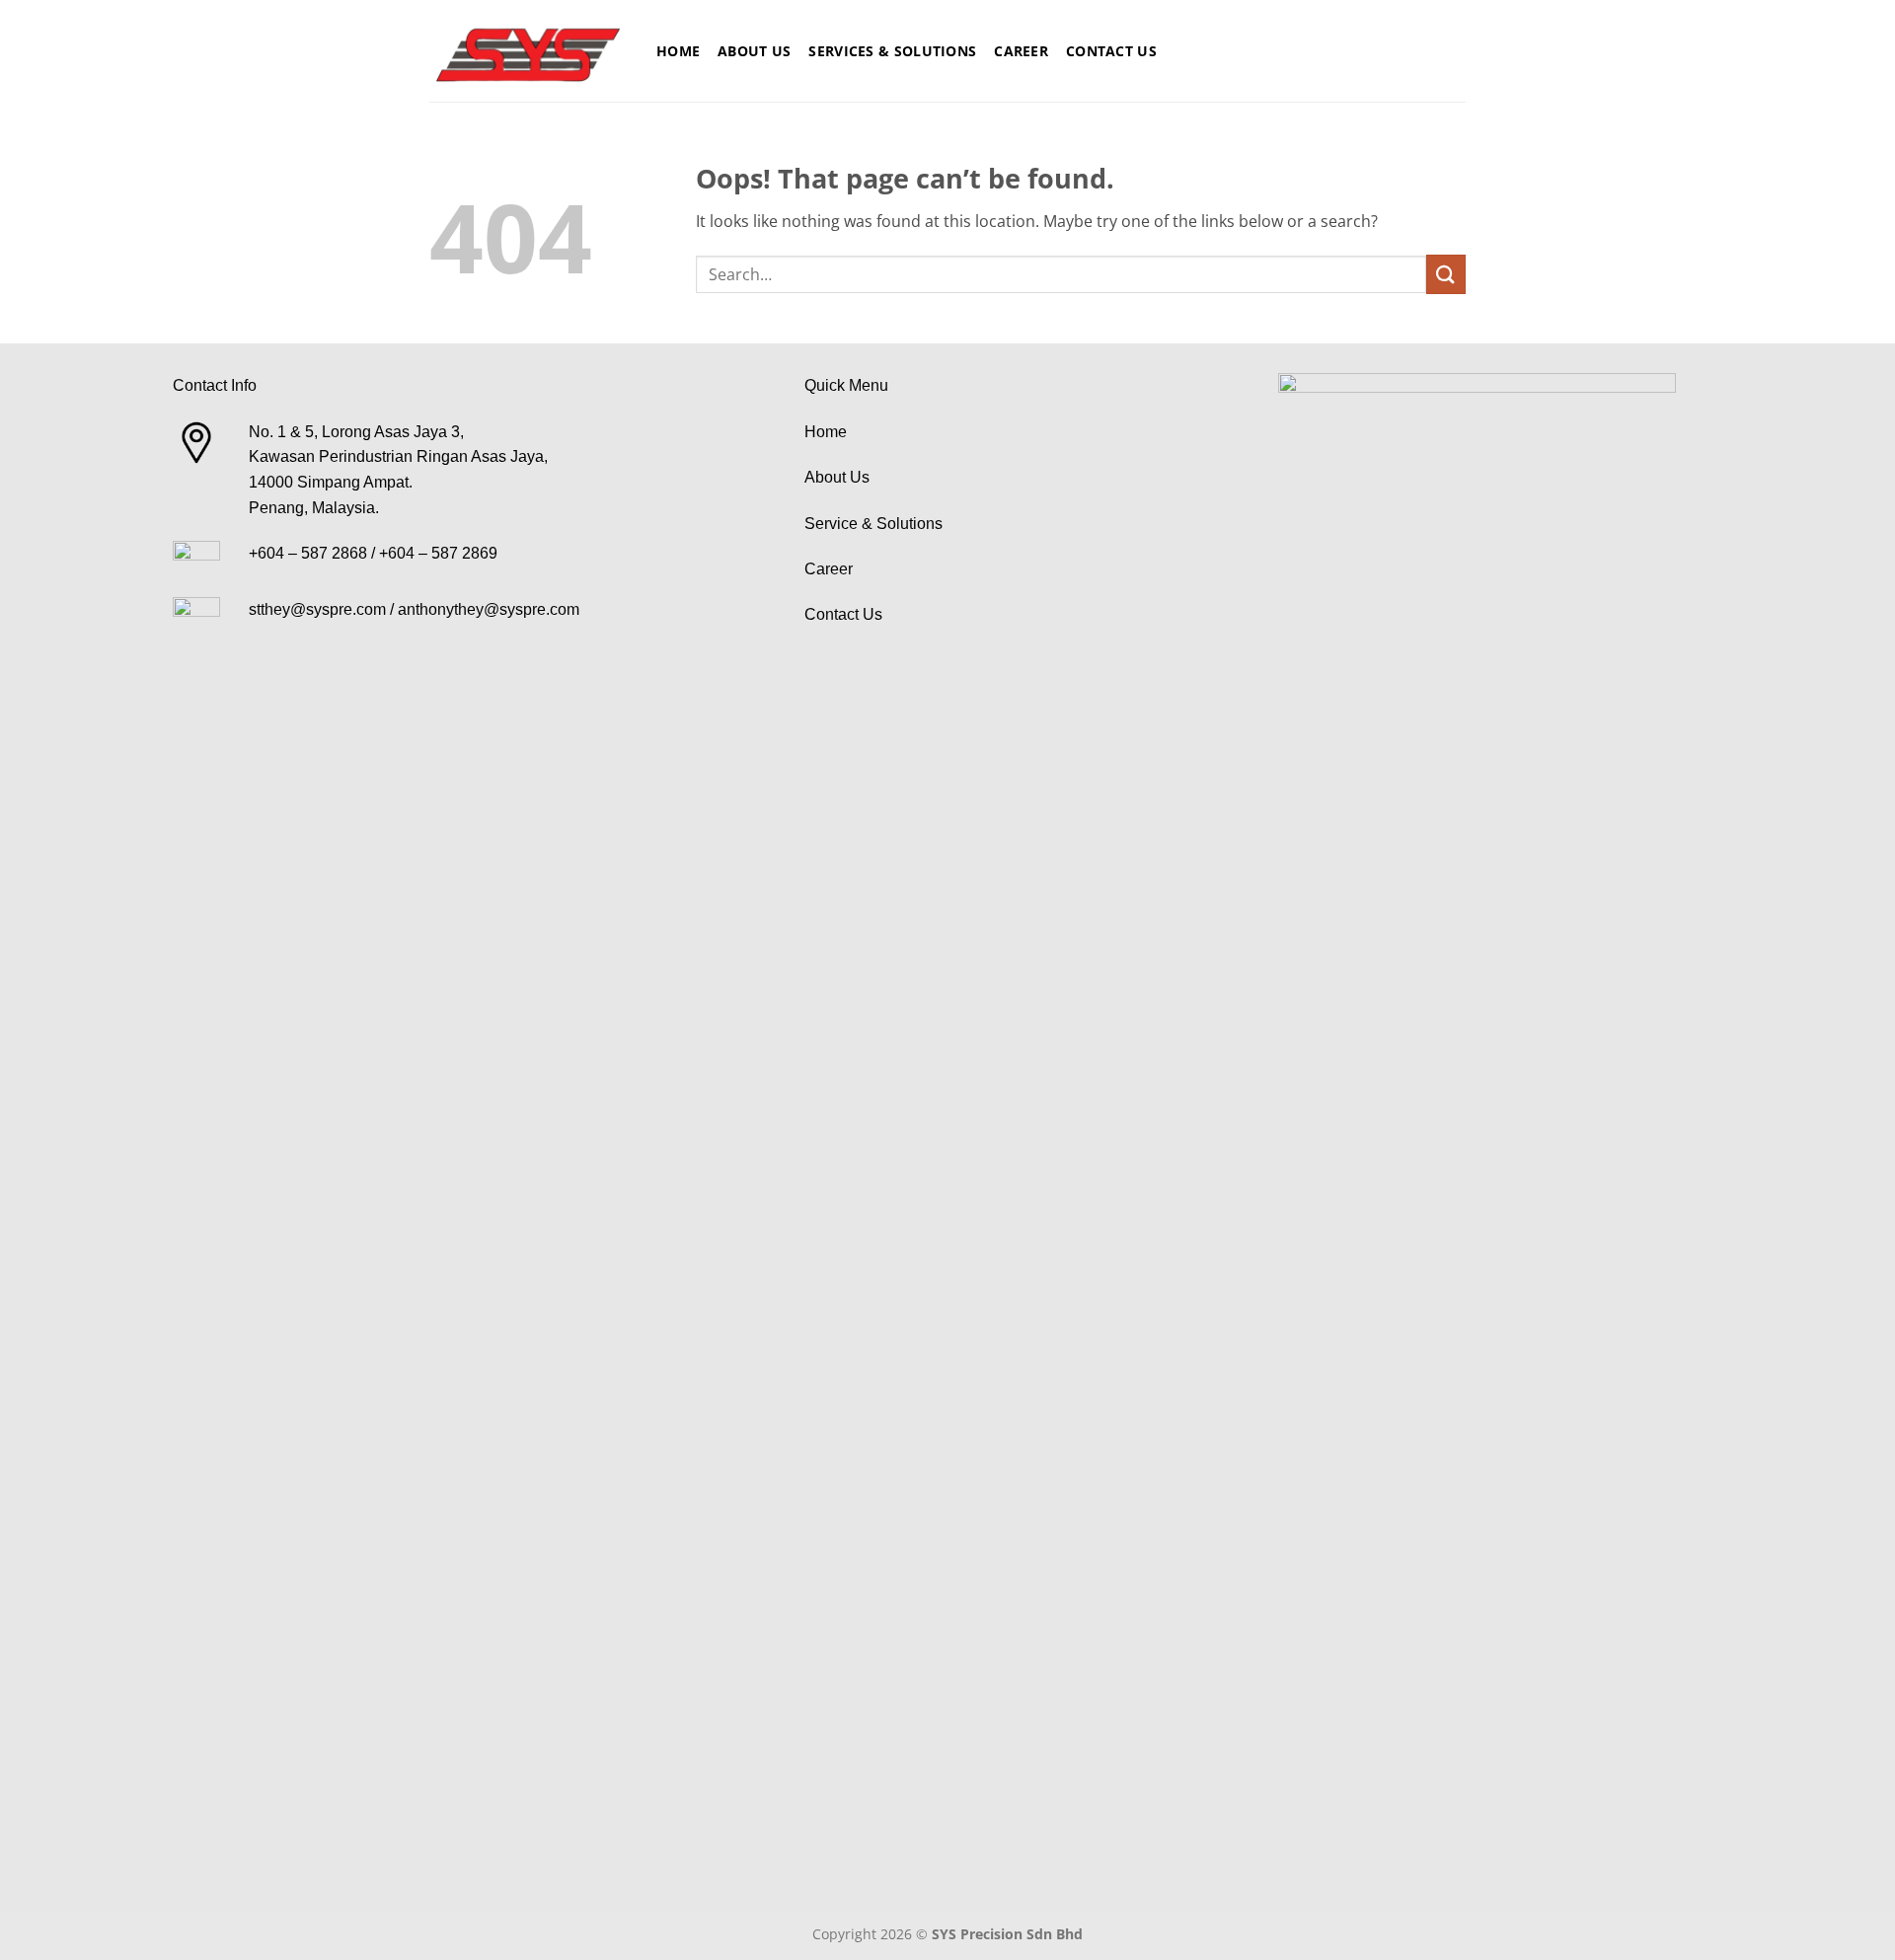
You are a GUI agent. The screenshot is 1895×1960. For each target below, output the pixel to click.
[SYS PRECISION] (528, 51)
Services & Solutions (892, 51)
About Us (754, 51)
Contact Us (1111, 51)
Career (1021, 51)
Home (678, 51)
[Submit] (1446, 274)
